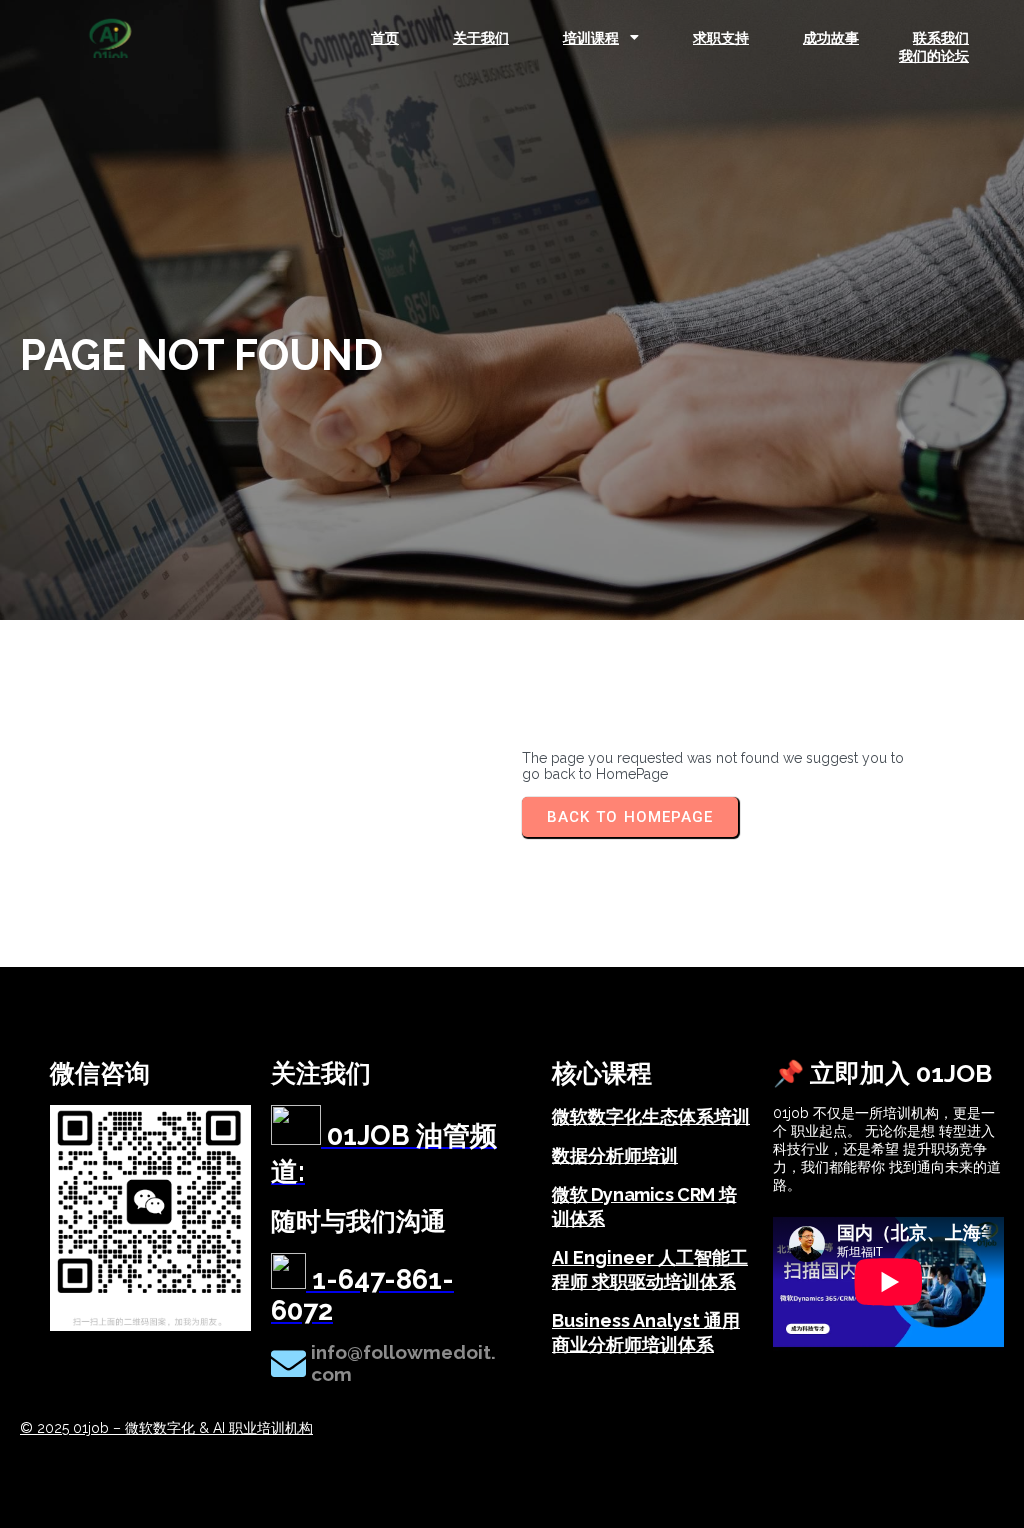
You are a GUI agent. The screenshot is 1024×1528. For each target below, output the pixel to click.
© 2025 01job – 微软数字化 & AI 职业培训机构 (166, 1428)
